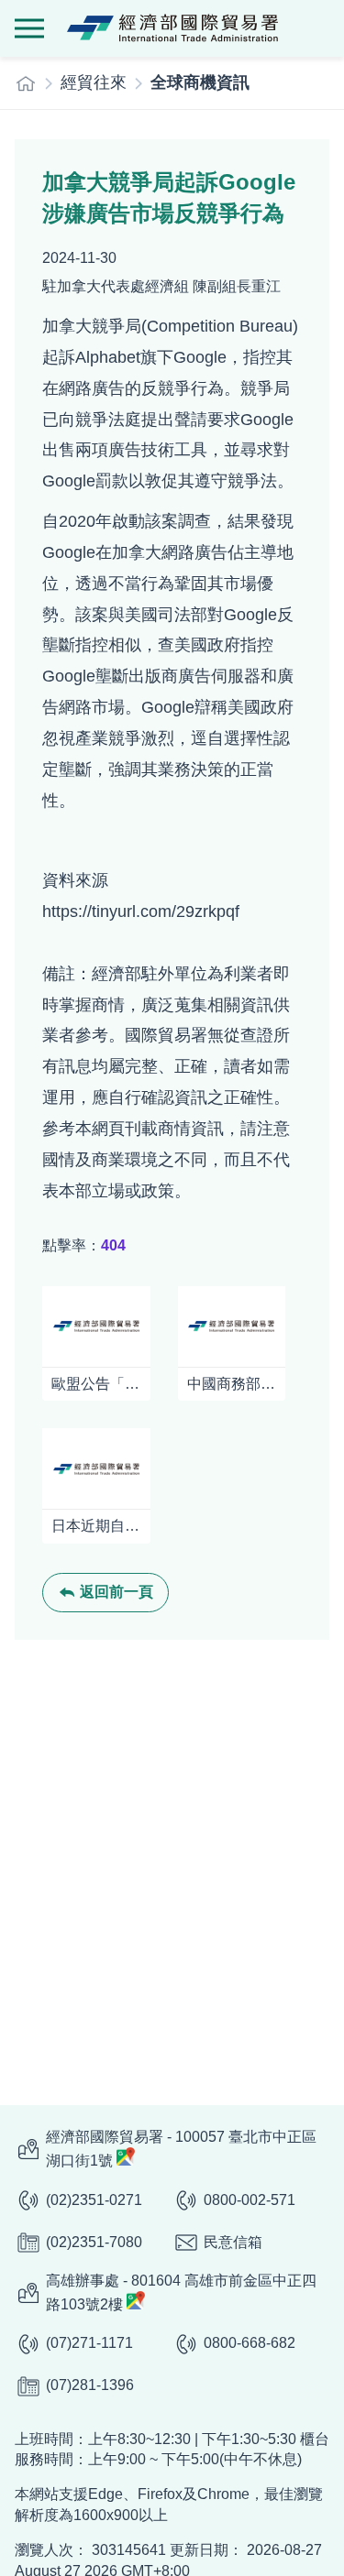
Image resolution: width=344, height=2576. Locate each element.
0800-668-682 (250, 2343)
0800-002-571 (250, 2200)
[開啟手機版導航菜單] (29, 28)
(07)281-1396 (90, 2385)
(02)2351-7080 (94, 2242)
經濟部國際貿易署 (172, 28)
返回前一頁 (117, 1592)
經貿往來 (94, 82)
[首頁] (26, 83)
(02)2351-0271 (94, 2200)
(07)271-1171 (89, 2343)
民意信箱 (233, 2242)
